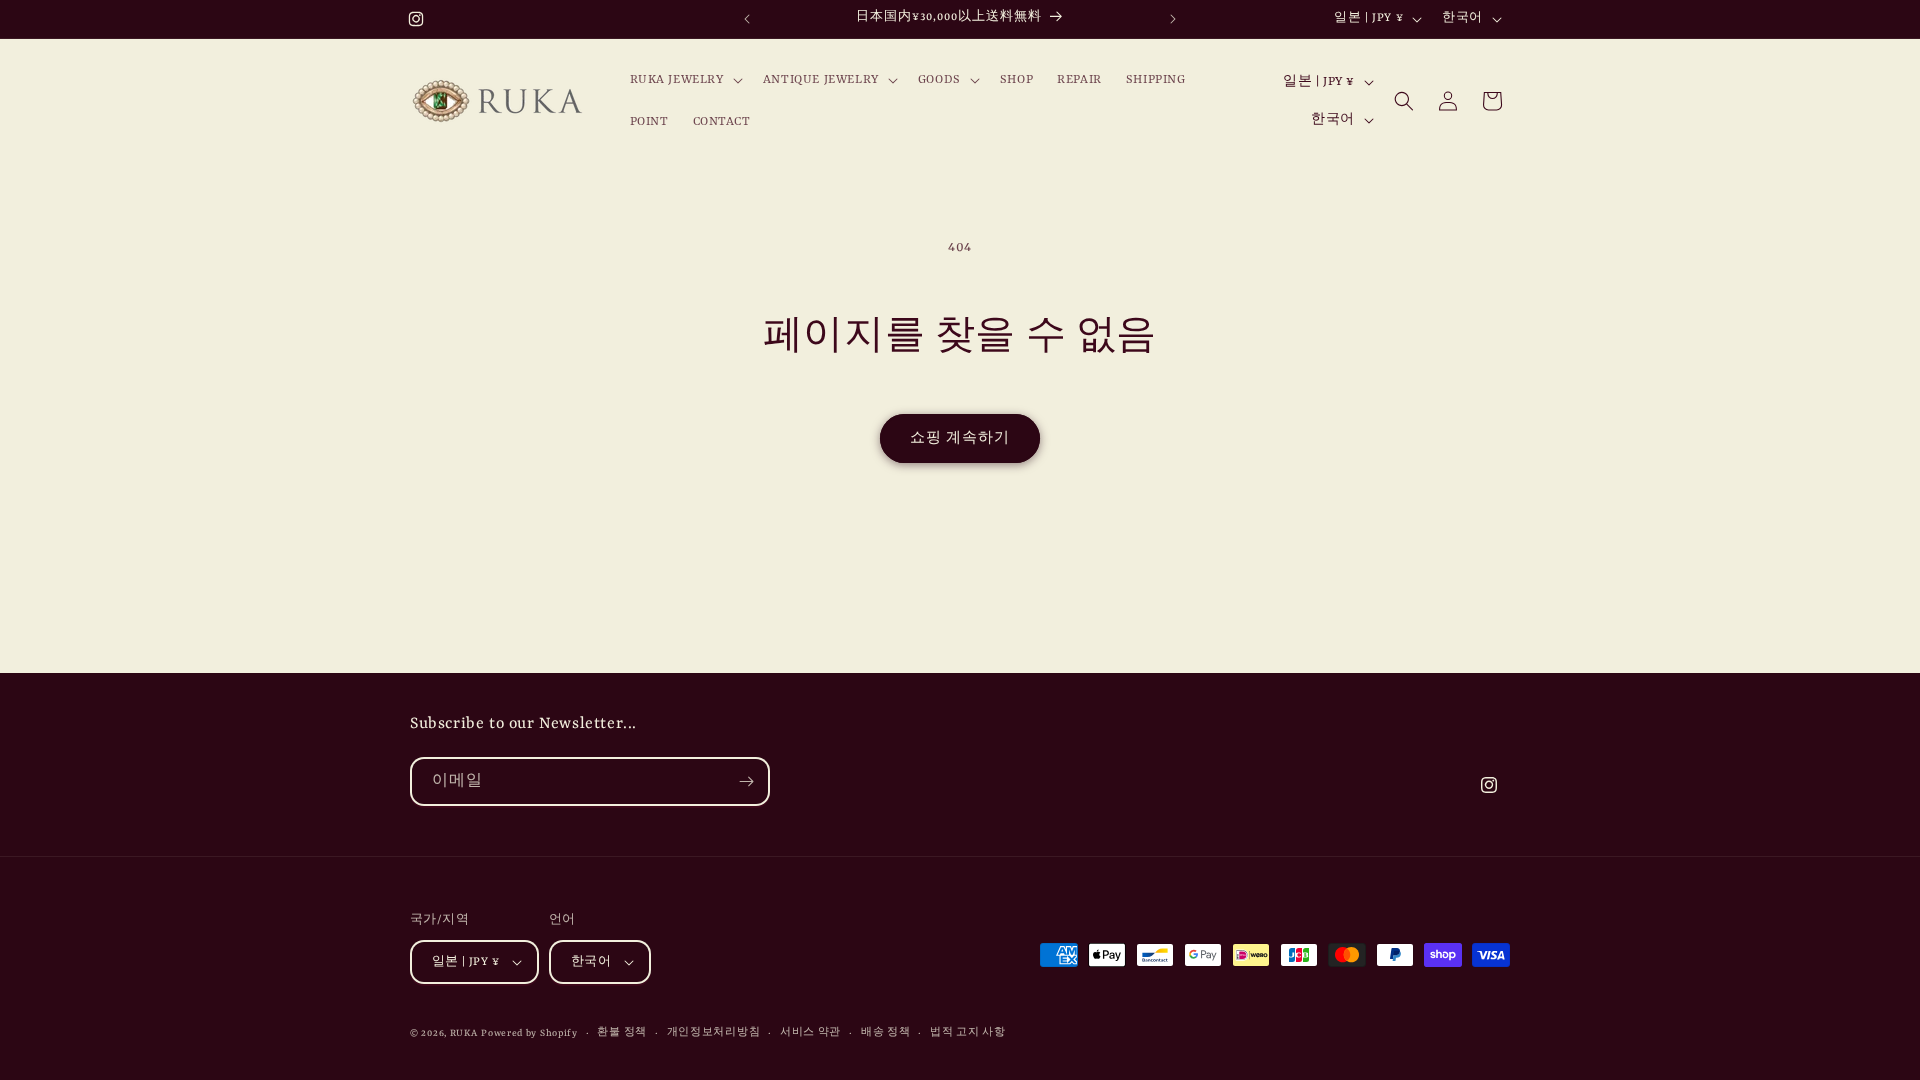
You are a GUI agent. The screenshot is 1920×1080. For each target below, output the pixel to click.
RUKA (464, 1033)
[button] (684, 80)
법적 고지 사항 (968, 1032)
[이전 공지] (747, 19)
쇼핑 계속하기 (960, 438)
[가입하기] (746, 781)
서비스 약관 (810, 1032)
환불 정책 (622, 1032)
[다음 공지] (1173, 19)
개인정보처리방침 (714, 1032)
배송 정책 (886, 1032)
